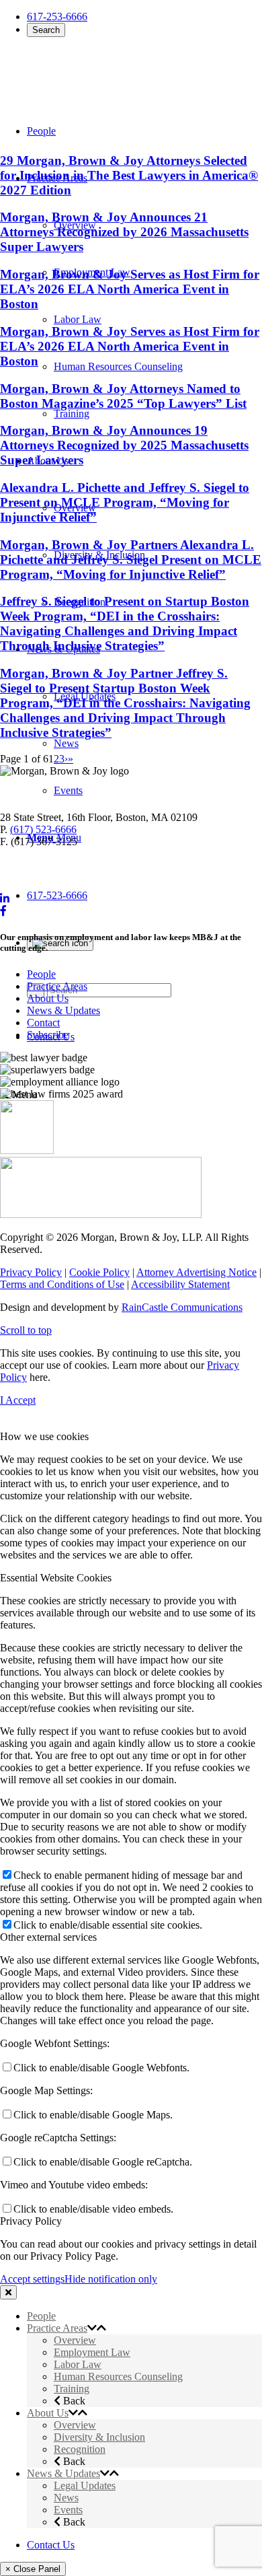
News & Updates (63, 1010)
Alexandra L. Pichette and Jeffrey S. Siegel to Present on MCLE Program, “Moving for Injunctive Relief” (125, 502)
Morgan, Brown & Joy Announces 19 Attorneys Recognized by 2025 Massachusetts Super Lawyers (124, 445)
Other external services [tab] (48, 1937)
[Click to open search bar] (60, 943)
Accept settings (32, 2279)
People (41, 974)
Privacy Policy (31, 1272)
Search (46, 30)
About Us (48, 998)
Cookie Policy (99, 1272)
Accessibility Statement (180, 1284)
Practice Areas (57, 986)
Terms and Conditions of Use (62, 1284)
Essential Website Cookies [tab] (56, 1578)
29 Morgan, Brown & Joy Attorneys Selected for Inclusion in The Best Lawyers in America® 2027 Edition (129, 175)
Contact (43, 1023)
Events (68, 2510)
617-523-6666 (57, 895)
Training (72, 2389)
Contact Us (51, 2545)
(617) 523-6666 (43, 829)
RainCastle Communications (182, 1307)
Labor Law (78, 2364)
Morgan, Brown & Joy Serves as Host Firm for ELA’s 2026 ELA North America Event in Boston (130, 289)
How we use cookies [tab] (44, 1436)
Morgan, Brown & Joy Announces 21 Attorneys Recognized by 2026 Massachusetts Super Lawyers (124, 232)
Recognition (80, 2449)
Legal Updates (85, 2485)
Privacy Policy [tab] (31, 2221)
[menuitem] (158, 367)
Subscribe (48, 1035)
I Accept (18, 1400)
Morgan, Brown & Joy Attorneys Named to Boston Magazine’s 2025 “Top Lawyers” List (123, 396)
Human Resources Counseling (118, 2376)
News (66, 2498)
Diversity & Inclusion (99, 2437)
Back (73, 2401)
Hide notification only (111, 2279)
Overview (75, 2340)
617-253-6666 (57, 16)
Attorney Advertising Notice (196, 1272)
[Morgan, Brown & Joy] (97, 73)
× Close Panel (33, 2569)
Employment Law (92, 2352)
